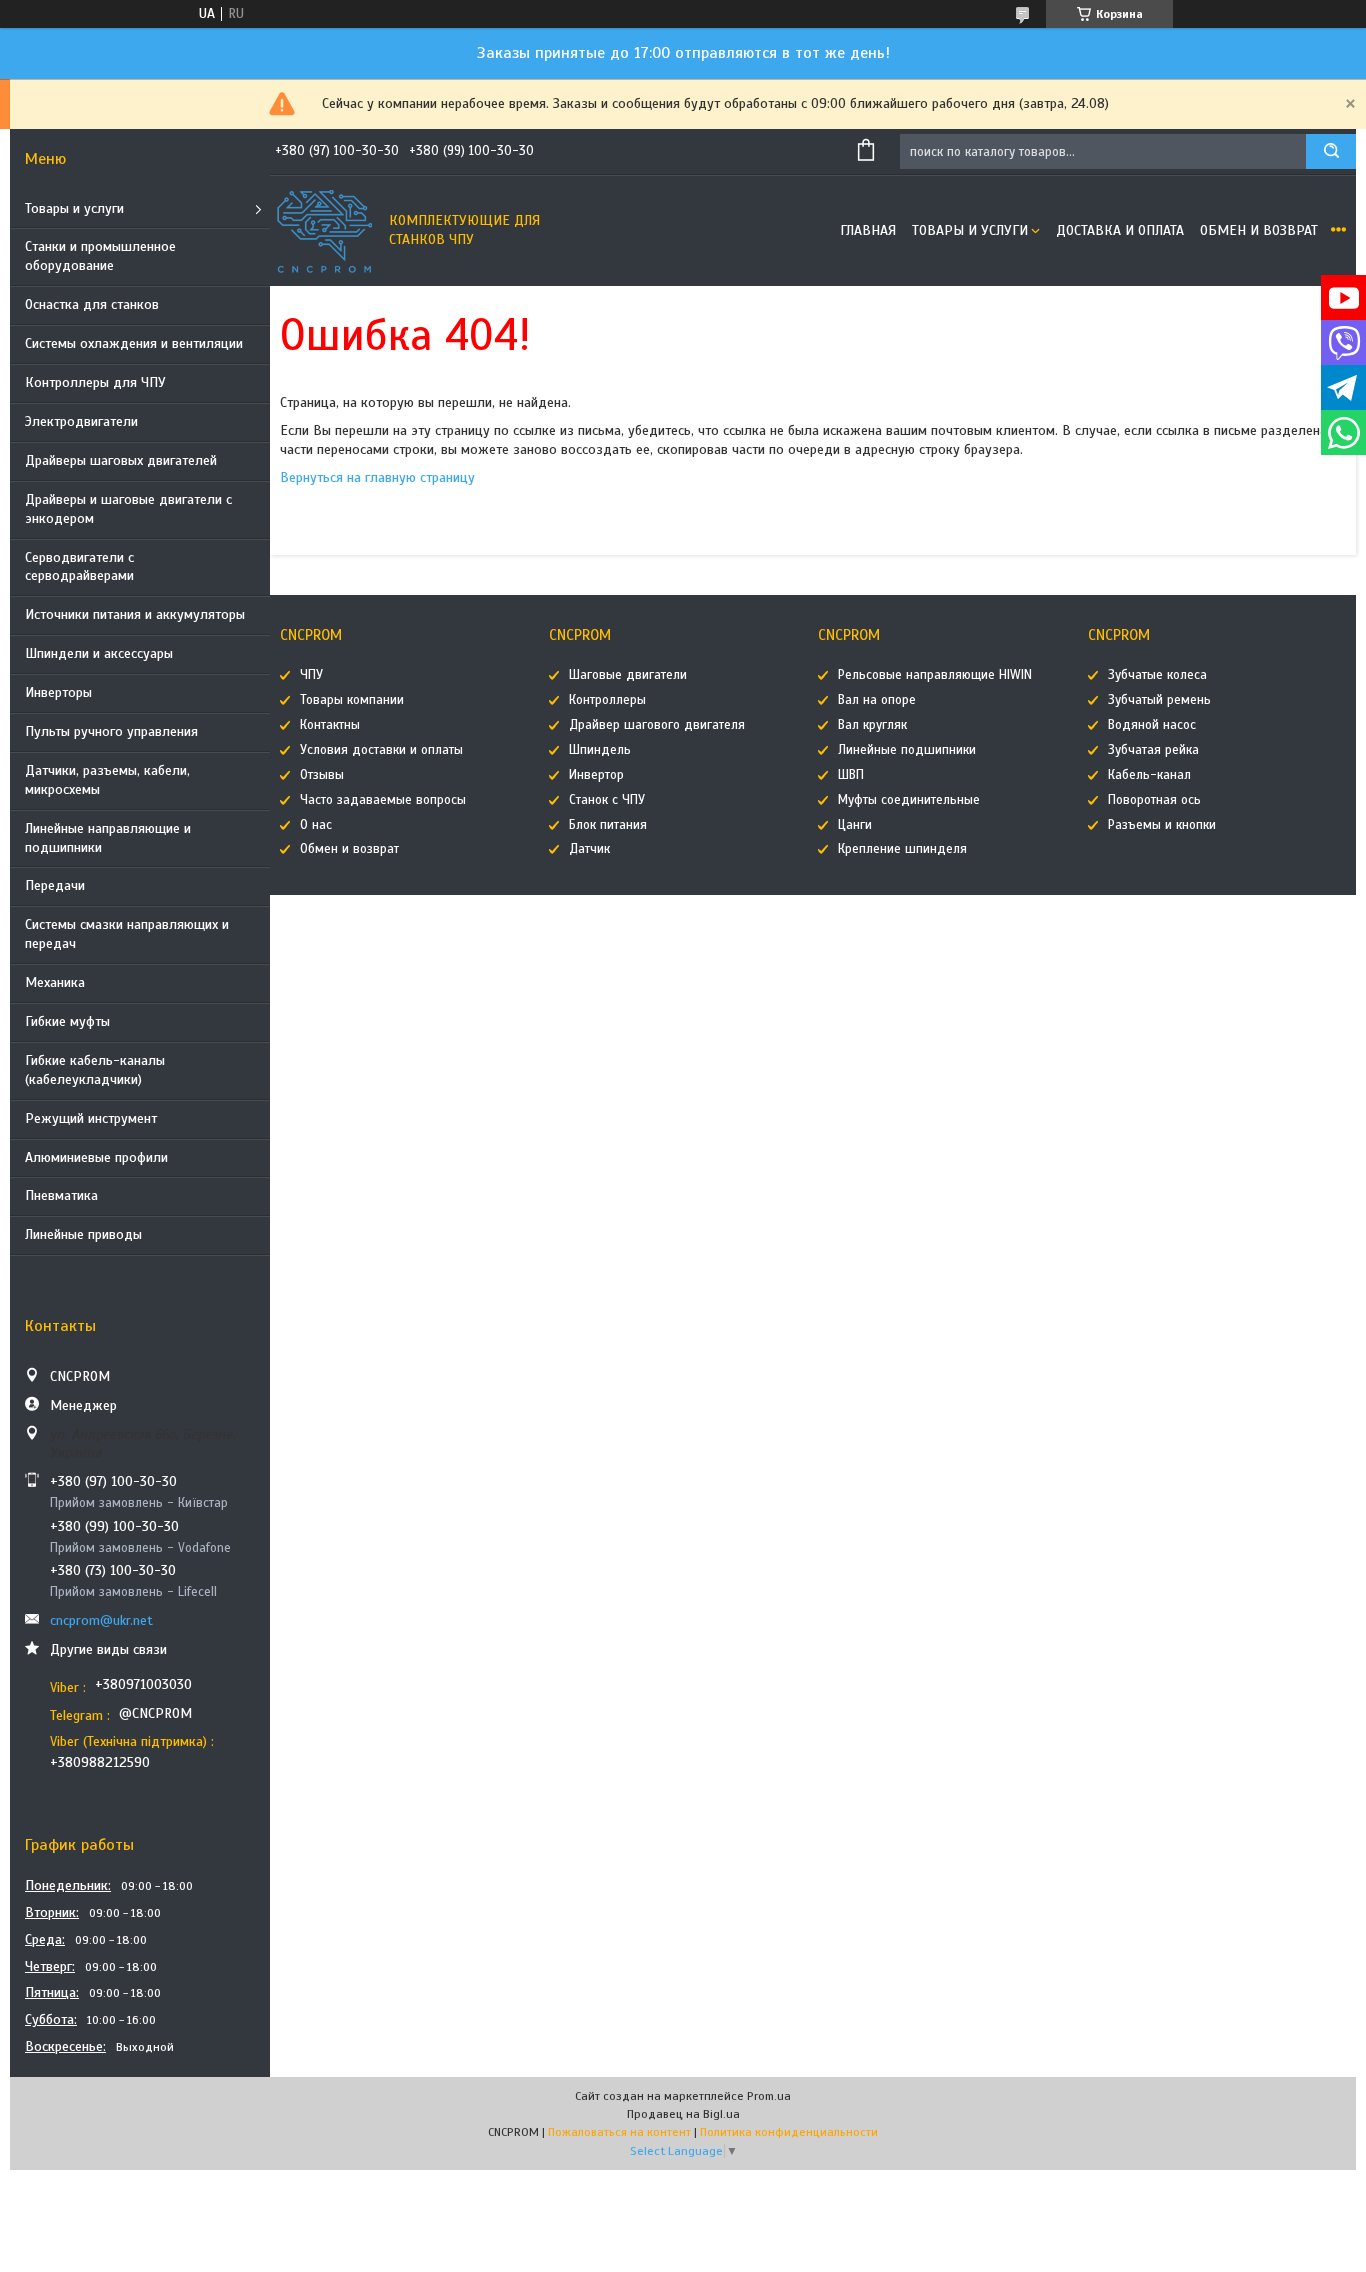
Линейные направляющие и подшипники (108, 838)
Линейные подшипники (907, 750)
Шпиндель (600, 750)
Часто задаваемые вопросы (383, 800)
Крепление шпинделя (902, 849)
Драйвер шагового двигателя (657, 725)
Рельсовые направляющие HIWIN (935, 675)
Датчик (589, 849)
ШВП (851, 775)
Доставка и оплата (1120, 230)
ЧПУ (311, 675)
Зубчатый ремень (1159, 700)
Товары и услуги (74, 208)
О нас (316, 825)
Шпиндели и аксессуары (99, 653)
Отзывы (322, 775)
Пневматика (61, 1195)
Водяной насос (1152, 725)
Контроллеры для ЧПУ (95, 382)
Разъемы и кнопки (1162, 825)
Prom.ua (769, 2096)
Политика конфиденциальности (789, 2132)
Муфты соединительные (909, 800)
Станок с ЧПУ (607, 800)
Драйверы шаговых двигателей (121, 460)
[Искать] (1331, 151)
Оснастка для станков (92, 304)
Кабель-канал (1149, 775)
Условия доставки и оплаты (381, 750)
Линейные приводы (83, 1234)
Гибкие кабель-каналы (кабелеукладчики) (95, 1070)
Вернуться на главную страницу (377, 477)
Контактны (330, 725)
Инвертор (596, 775)
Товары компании (352, 700)
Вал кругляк (872, 725)
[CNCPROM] (325, 231)
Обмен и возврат (1259, 230)
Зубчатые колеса (1157, 675)
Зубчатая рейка (1153, 750)
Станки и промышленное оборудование (100, 256)
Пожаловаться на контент (619, 2132)
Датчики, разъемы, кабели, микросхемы (107, 780)
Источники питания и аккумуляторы (135, 614)
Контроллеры (607, 700)
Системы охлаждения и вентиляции (134, 343)
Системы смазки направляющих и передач (127, 934)
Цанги (855, 825)
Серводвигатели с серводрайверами (79, 567)
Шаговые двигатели (628, 675)
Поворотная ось (1154, 800)
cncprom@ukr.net (101, 1620)
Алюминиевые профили (96, 1157)
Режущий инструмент (91, 1118)
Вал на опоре (877, 700)
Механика (55, 982)
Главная (868, 230)
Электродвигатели (81, 421)
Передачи (55, 885)
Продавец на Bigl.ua (683, 2114)
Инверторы (58, 692)
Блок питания (608, 825)
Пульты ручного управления (111, 731)
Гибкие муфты (67, 1021)
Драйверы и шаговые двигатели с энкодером (128, 509)
